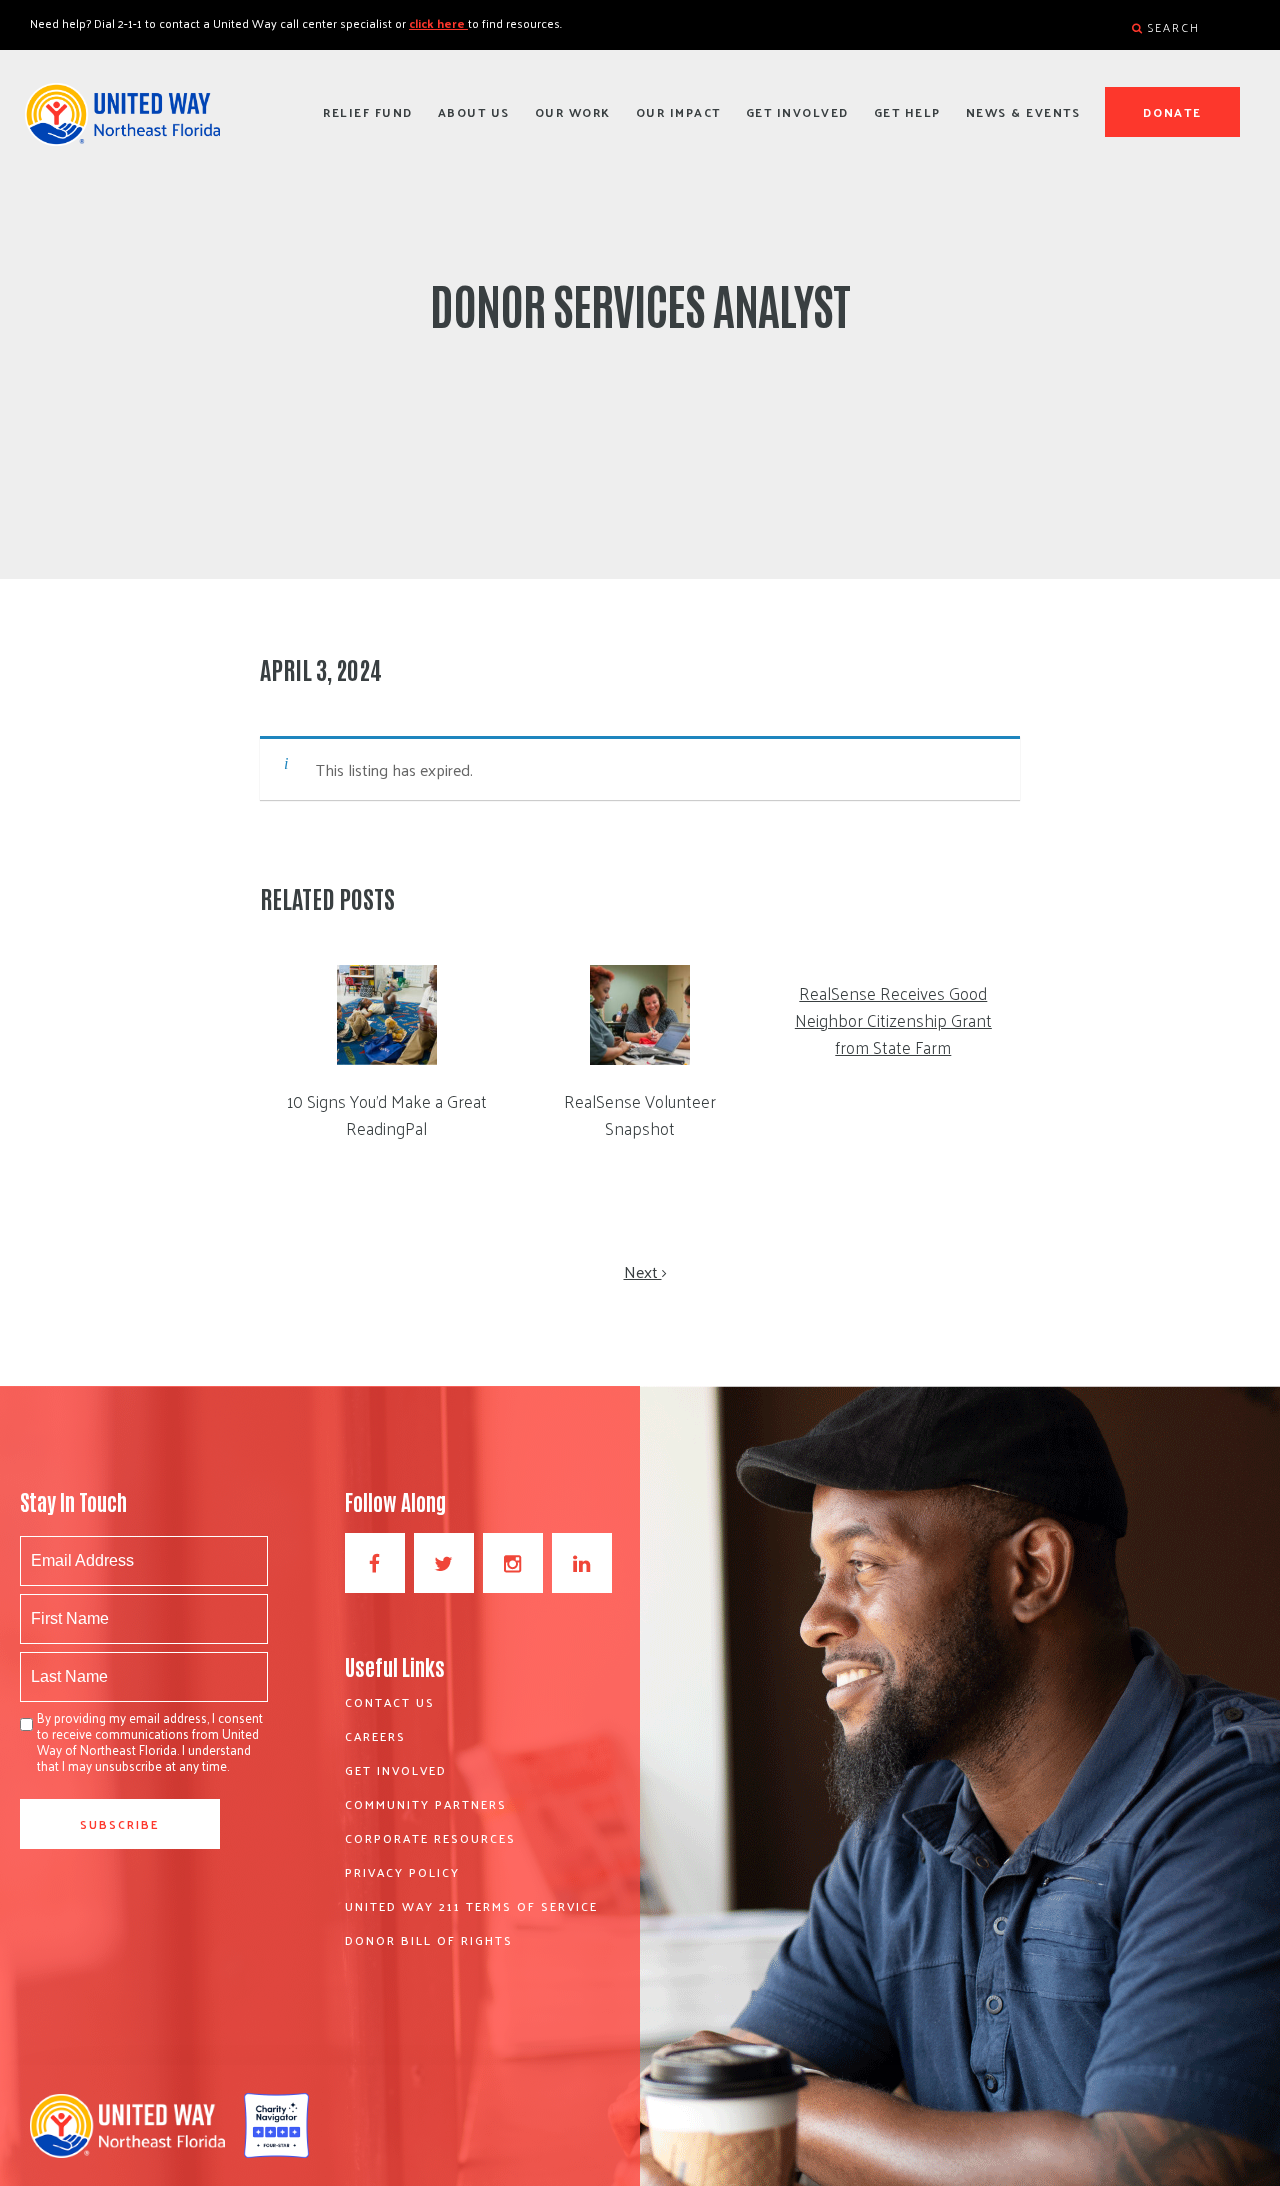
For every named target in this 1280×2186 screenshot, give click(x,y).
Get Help (907, 112)
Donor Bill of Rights (429, 1940)
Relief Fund (368, 112)
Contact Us (390, 1702)
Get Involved (797, 112)
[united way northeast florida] (122, 123)
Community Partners (426, 1804)
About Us (474, 112)
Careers (375, 1736)
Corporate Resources (430, 1838)
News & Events (1023, 112)
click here (438, 23)
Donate (1173, 112)
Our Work (573, 112)
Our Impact (678, 112)
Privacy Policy (402, 1872)
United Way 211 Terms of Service (471, 1906)
